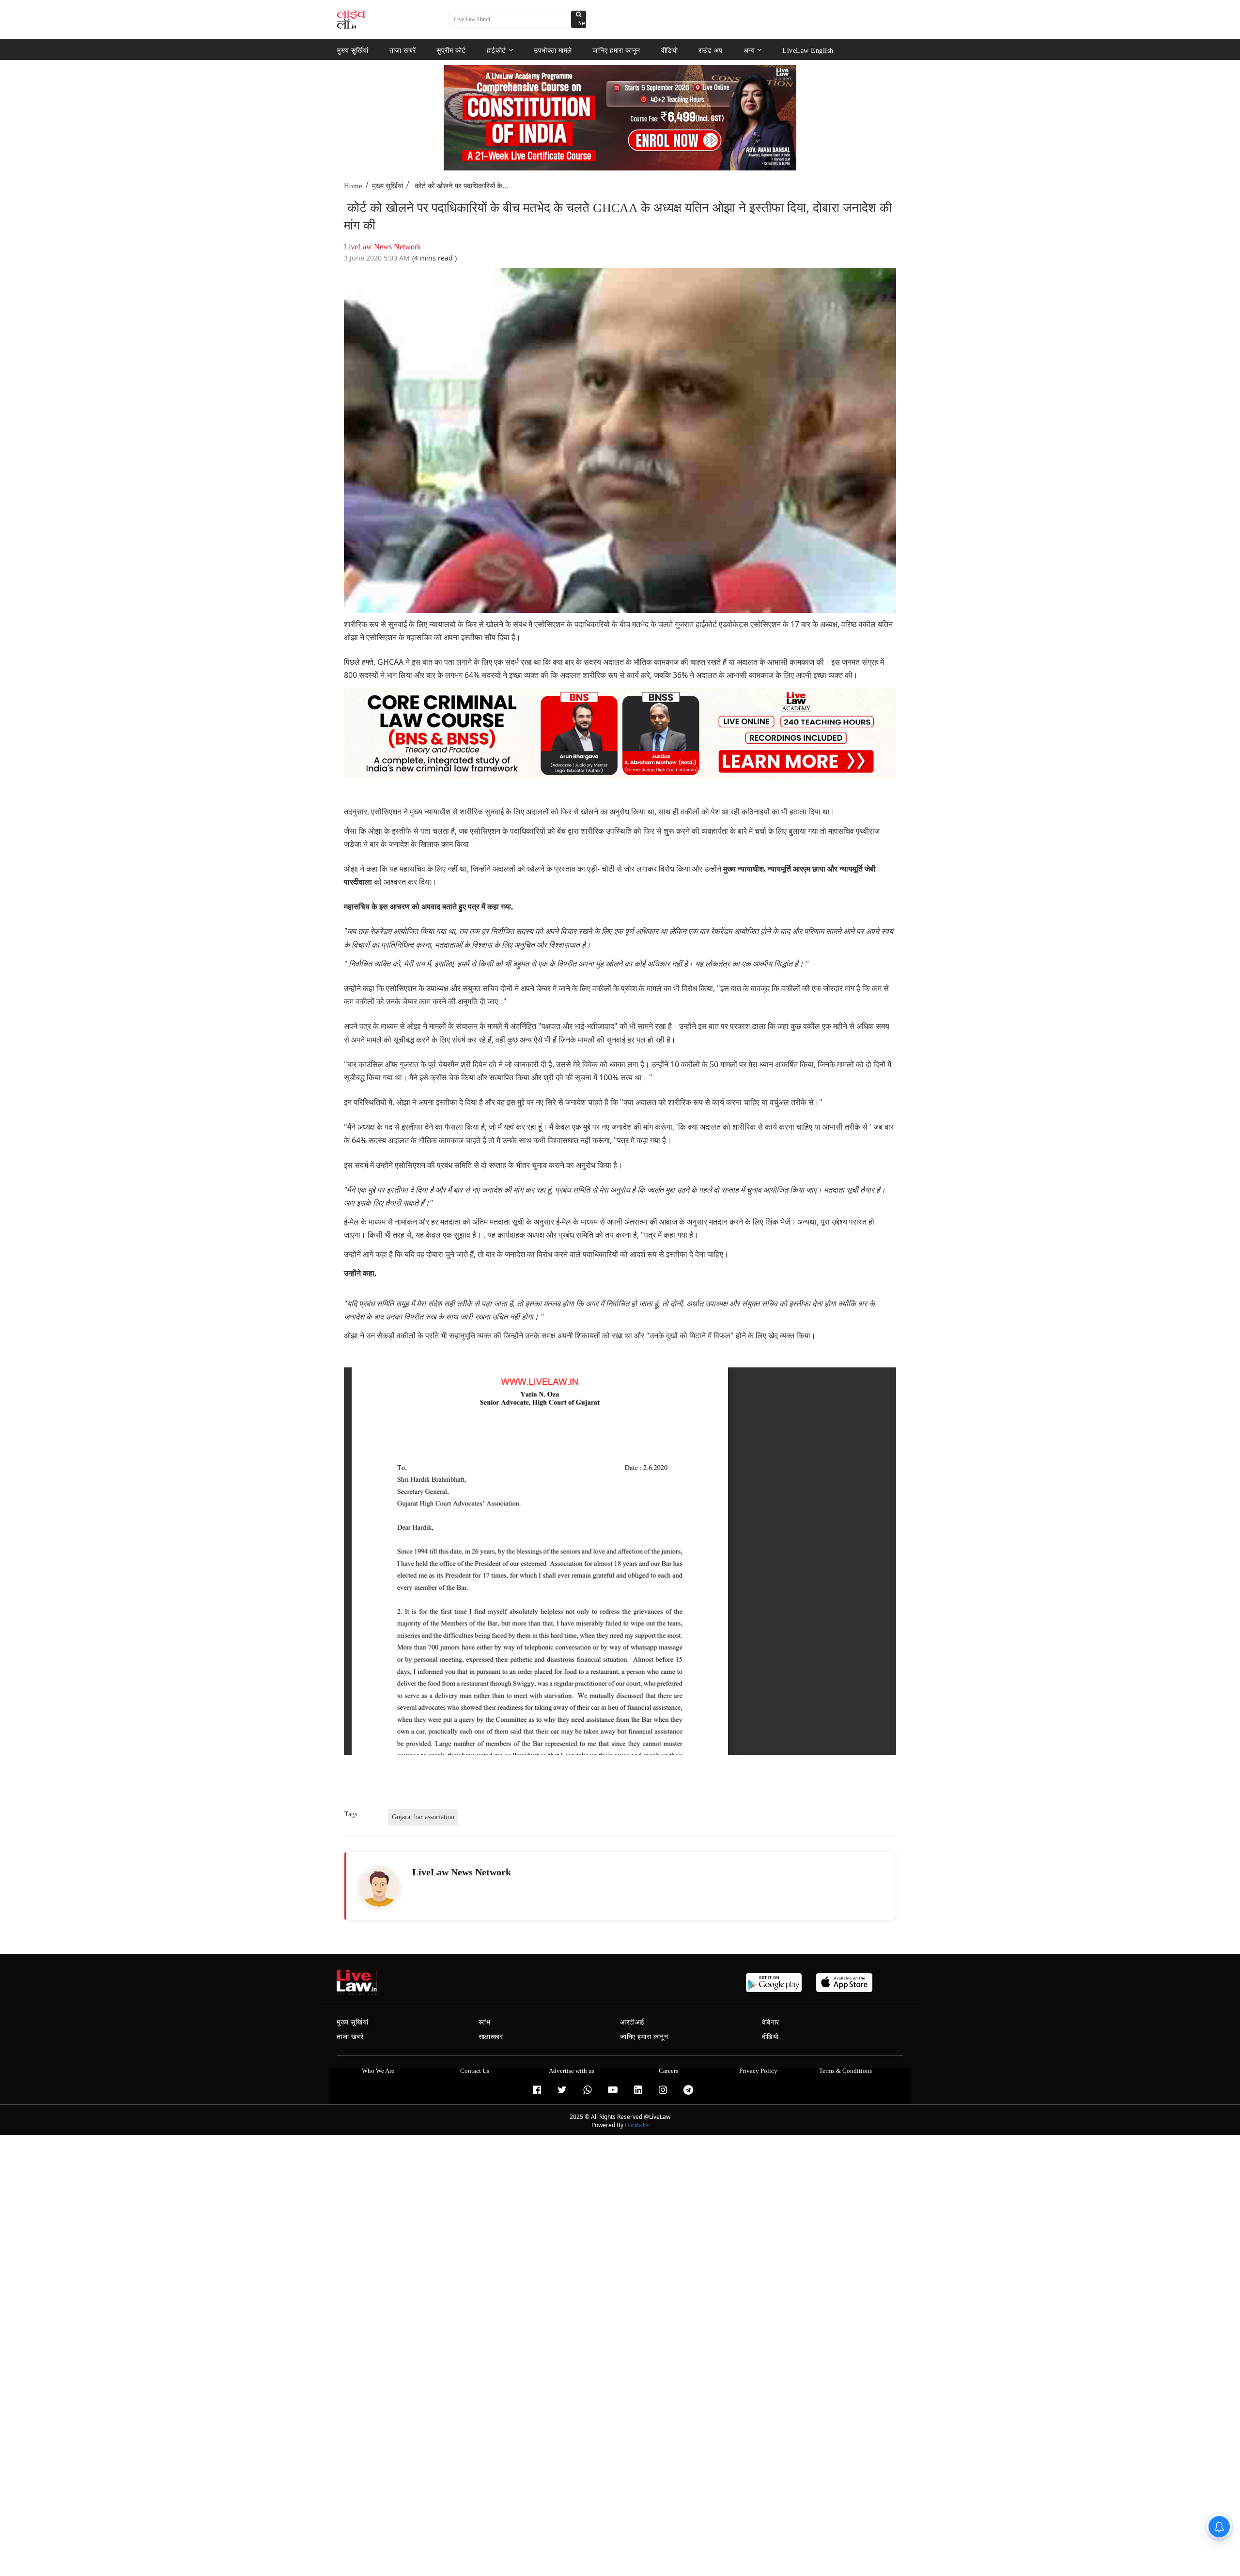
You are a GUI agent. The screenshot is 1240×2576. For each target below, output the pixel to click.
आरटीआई (632, 2022)
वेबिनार (771, 2022)
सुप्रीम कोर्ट (451, 50)
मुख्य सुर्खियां (353, 50)
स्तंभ (485, 2022)
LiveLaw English (808, 50)
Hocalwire (637, 2125)
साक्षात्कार (491, 2037)
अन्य (749, 50)
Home (353, 186)
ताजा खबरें (403, 50)
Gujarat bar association (423, 1817)
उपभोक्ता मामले (553, 50)
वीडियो (670, 50)
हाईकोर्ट (496, 50)
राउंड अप (711, 50)
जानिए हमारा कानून (616, 50)
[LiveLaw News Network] (379, 1887)
